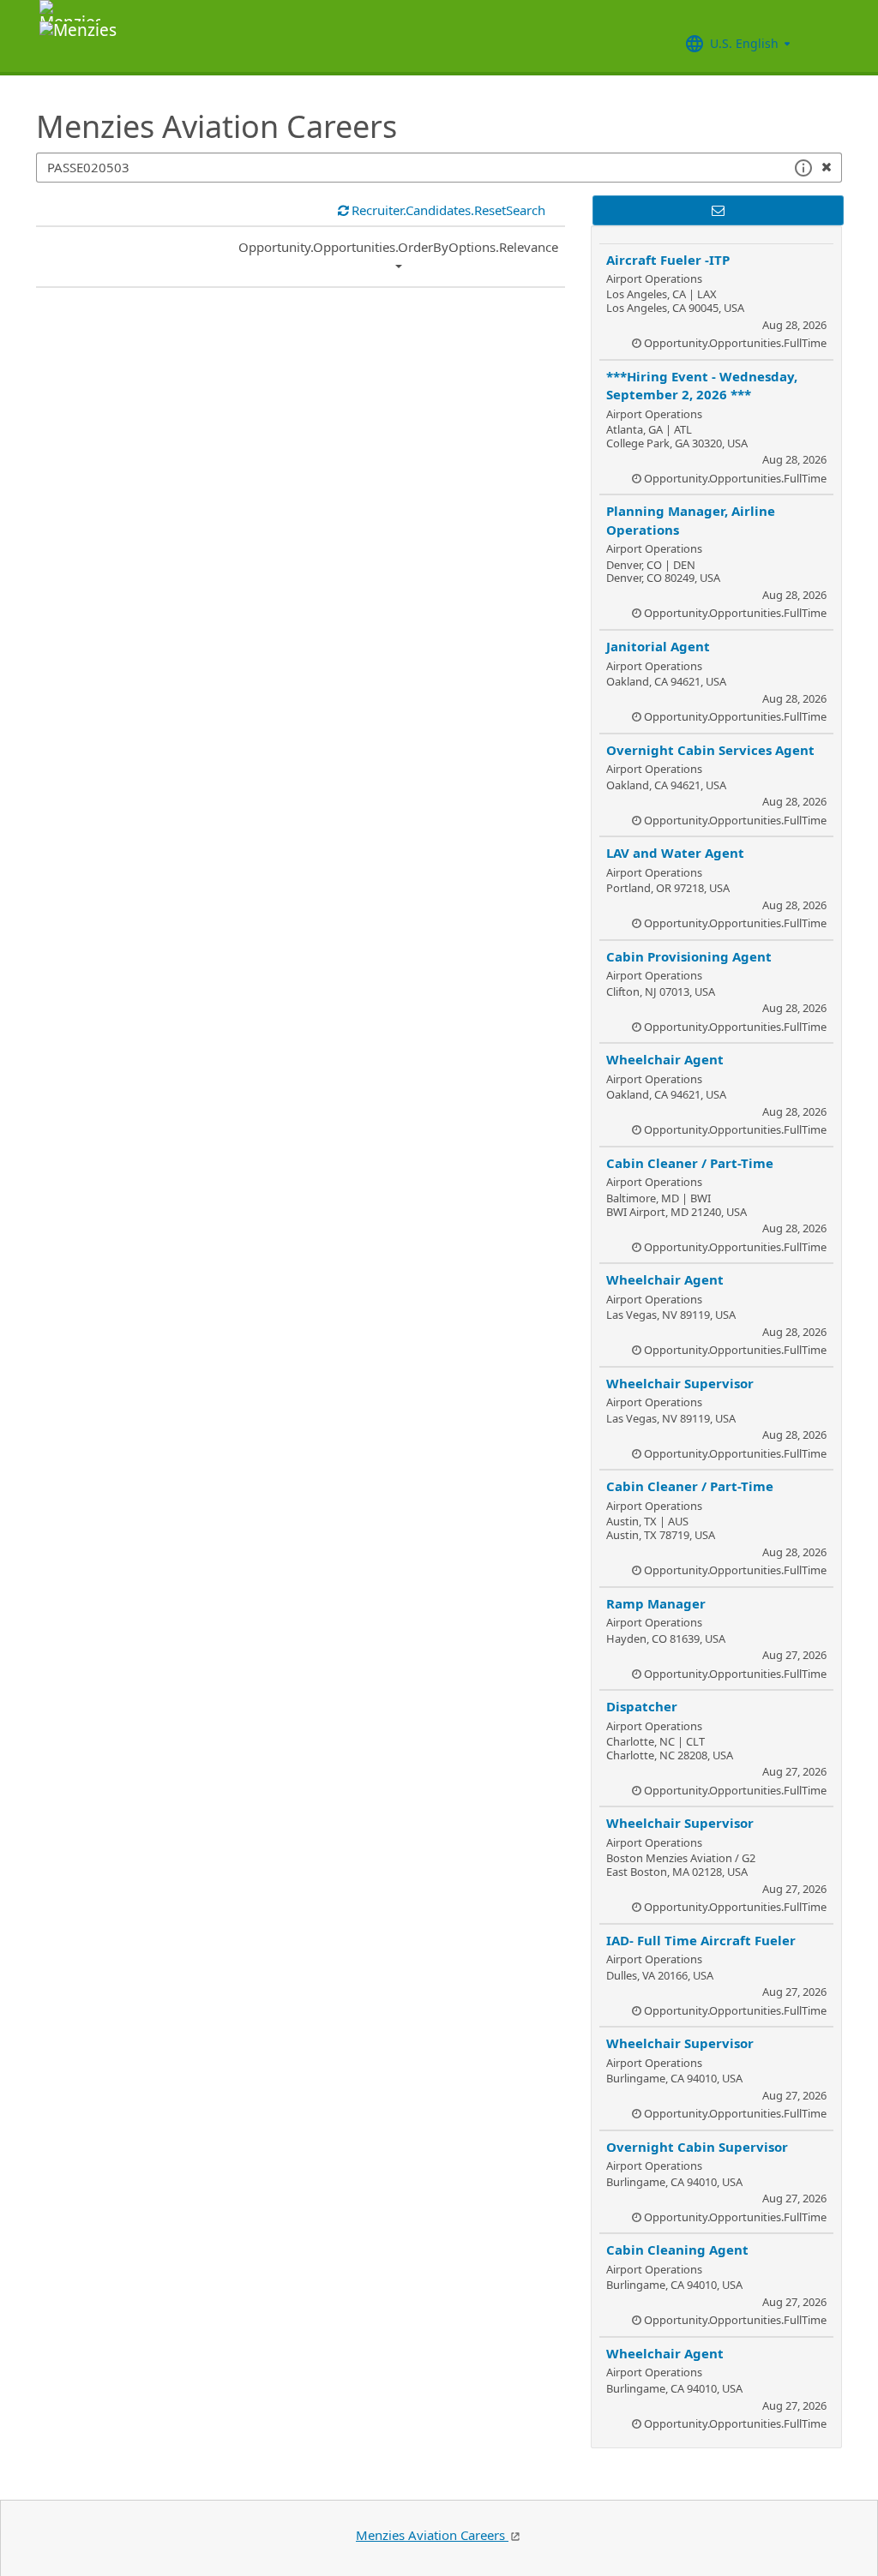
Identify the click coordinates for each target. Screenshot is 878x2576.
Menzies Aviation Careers (432, 2535)
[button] (803, 168)
